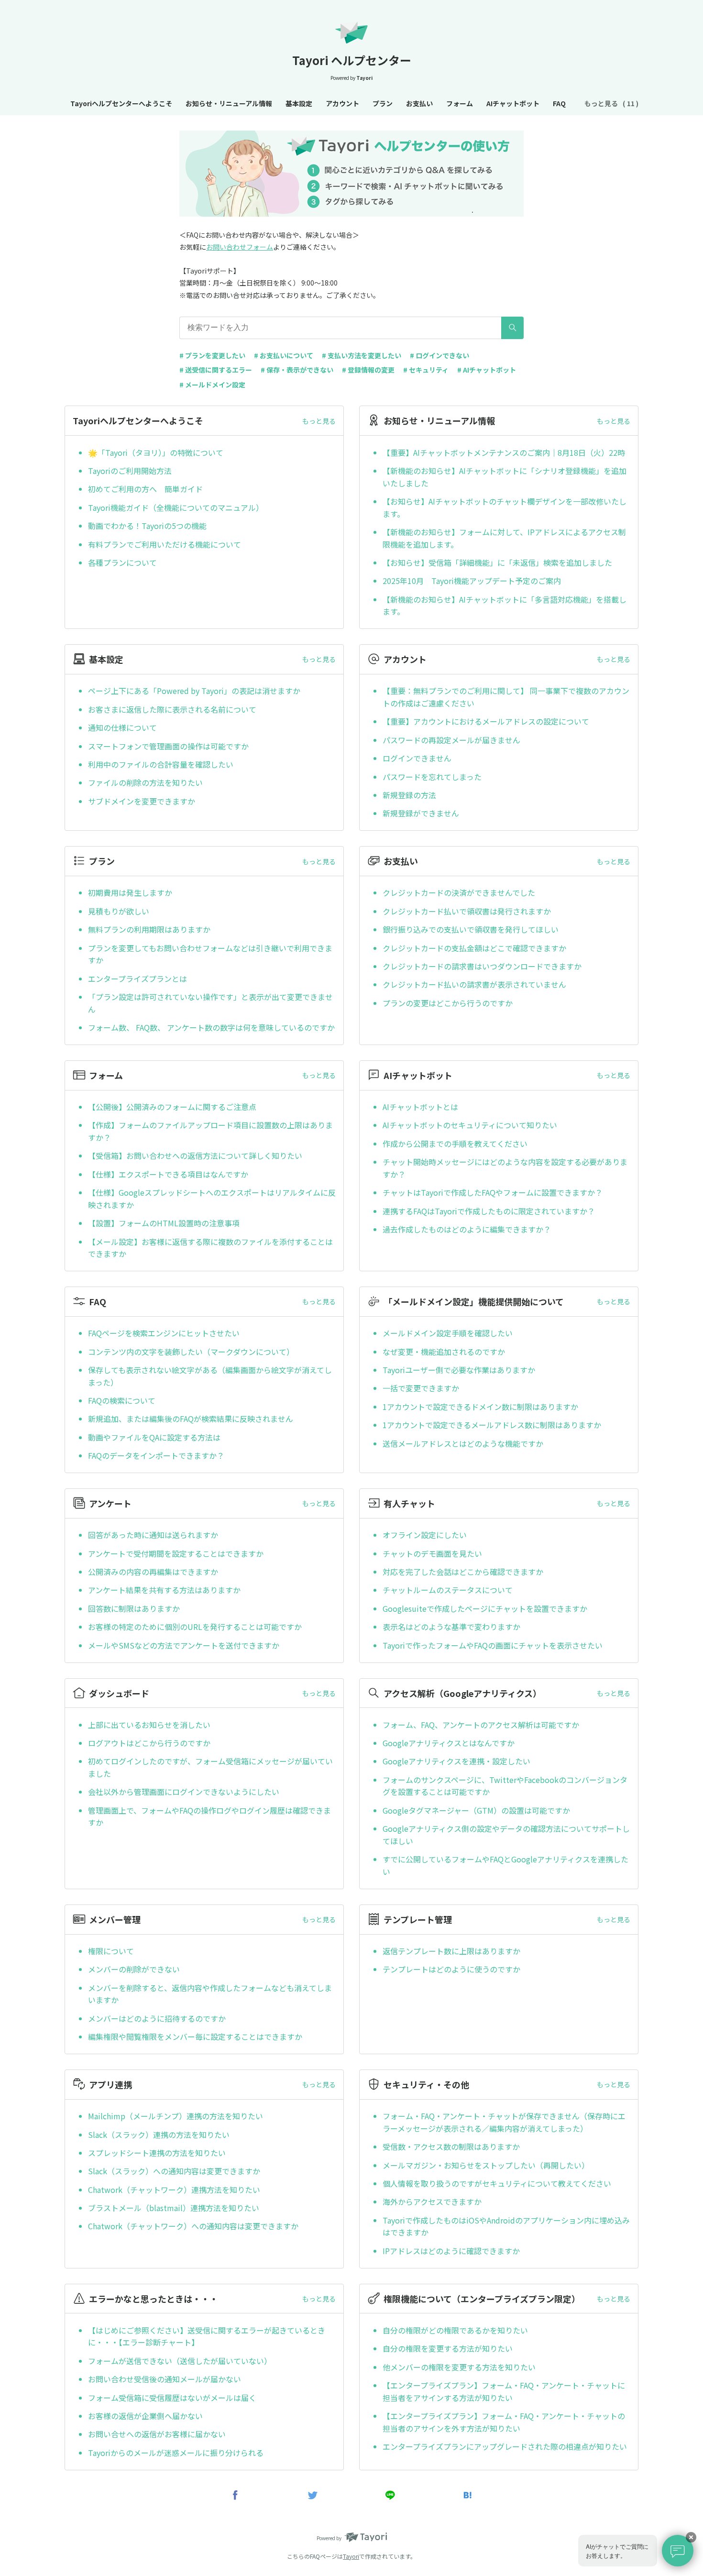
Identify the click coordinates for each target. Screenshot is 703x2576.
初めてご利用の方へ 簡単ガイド (145, 489)
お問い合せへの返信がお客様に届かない (157, 2434)
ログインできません (417, 758)
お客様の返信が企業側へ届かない (145, 2416)
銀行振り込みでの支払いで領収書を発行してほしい (471, 929)
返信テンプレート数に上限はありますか (451, 1951)
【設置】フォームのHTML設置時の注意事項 (164, 1223)
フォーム (460, 103)
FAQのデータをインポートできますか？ (156, 1455)
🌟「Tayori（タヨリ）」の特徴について (156, 452)
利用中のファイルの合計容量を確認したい (161, 764)
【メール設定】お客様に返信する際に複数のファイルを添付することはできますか (210, 1248)
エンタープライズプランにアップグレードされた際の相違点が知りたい (505, 2446)
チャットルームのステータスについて (448, 1590)
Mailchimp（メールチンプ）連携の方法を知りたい (176, 2116)
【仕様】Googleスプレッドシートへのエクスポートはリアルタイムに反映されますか (212, 1199)
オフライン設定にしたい (425, 1535)
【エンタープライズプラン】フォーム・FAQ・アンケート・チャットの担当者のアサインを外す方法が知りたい (504, 2422)
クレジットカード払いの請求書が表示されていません (474, 984)
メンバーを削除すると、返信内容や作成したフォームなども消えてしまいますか (210, 1994)
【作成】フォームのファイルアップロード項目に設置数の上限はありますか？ (210, 1131)
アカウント (342, 103)
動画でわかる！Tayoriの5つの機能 (147, 526)
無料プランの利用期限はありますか (149, 929)
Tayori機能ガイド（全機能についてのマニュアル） (176, 507)
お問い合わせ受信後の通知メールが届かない (165, 2379)
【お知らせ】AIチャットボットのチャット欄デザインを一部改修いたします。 (505, 507)
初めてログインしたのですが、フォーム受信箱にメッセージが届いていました (210, 1767)
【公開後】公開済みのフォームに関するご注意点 (172, 1107)
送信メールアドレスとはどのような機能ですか (463, 1443)
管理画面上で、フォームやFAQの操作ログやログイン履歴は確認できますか (209, 1816)
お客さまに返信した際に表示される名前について (172, 709)
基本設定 (299, 103)
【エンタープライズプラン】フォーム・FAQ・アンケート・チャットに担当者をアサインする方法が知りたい (504, 2391)
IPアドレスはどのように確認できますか (451, 2251)
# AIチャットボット (487, 370)
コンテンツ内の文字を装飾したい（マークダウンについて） (191, 1352)
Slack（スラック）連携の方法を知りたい (159, 2135)
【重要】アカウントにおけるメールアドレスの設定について (486, 721)
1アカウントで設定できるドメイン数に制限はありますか (480, 1407)
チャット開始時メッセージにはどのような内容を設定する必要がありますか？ (505, 1168)
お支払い (419, 103)
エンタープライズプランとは (137, 979)
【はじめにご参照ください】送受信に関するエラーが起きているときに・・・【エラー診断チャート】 (207, 2336)
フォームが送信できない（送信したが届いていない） (180, 2361)
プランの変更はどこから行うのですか (448, 1003)
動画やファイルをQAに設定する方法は (154, 1437)
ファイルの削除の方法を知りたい (145, 782)
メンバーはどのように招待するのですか (157, 2018)
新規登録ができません (421, 813)
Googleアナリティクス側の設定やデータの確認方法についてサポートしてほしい (506, 1835)
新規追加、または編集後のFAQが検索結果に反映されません (191, 1419)
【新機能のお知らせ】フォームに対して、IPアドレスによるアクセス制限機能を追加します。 (504, 538)
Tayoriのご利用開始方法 (130, 471)
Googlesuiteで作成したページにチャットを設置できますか (485, 1608)
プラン (383, 103)
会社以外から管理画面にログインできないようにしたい (184, 1792)
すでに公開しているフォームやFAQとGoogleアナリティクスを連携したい (505, 1865)
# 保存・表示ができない (297, 370)
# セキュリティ (426, 370)
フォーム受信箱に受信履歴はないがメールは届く (172, 2398)
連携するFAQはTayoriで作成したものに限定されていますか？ (489, 1211)
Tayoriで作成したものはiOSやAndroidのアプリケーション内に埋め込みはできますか (506, 2226)
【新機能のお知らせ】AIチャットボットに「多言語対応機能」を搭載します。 (505, 605)
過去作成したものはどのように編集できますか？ (467, 1229)
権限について (111, 1951)
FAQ (559, 103)
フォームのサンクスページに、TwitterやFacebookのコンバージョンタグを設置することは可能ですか (505, 1786)
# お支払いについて (284, 355)
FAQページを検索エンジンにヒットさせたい (164, 1333)
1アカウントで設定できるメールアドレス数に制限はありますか (492, 1425)
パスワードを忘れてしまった (432, 777)
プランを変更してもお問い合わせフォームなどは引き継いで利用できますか (210, 954)
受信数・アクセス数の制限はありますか (451, 2147)
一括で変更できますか (421, 1388)
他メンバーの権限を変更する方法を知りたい (459, 2367)
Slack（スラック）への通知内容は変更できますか (174, 2171)
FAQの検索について (122, 1400)
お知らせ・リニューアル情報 (229, 103)
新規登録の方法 (409, 795)
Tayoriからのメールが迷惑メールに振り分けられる (176, 2453)
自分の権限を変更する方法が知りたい (448, 2348)
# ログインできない (439, 355)
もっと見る (319, 421)
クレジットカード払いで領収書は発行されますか (467, 911)
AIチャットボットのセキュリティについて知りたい (470, 1125)
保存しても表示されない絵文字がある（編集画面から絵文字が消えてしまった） (210, 1376)
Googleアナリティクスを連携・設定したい (456, 1761)
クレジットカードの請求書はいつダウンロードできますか (482, 966)
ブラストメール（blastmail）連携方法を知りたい (174, 2208)
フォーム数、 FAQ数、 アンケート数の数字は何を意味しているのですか (211, 1027)
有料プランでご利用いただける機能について (165, 544)
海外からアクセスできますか (432, 2202)
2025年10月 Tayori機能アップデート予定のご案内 (472, 581)
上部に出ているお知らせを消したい (149, 1725)
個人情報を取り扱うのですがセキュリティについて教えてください (497, 2183)
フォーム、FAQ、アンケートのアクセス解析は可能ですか (481, 1725)
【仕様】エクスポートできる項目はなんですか (168, 1174)
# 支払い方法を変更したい (362, 355)
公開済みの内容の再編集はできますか (153, 1572)
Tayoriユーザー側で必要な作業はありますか (459, 1370)
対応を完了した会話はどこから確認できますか (463, 1572)
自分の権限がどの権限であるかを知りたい (455, 2330)
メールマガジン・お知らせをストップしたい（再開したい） (486, 2165)
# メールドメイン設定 (212, 385)
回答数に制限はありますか (134, 1608)
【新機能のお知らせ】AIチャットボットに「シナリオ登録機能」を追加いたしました (505, 477)
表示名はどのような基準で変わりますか (451, 1627)
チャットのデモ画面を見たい (432, 1553)
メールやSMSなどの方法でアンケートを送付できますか (184, 1645)
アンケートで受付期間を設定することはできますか (176, 1553)
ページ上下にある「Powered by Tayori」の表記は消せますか (194, 691)
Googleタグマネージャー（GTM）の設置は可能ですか (476, 1810)
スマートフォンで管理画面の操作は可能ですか (168, 746)
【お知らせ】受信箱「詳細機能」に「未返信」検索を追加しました (497, 562)
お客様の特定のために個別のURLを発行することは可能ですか (195, 1627)
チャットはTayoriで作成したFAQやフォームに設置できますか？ (493, 1192)
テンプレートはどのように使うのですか (451, 1969)
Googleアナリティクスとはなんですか (449, 1743)
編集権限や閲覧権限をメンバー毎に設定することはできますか (195, 2037)
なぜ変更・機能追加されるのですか (444, 1352)
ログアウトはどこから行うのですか (149, 1743)
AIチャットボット (513, 103)
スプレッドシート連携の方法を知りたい (157, 2153)
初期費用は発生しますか (130, 892)
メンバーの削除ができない (134, 1969)
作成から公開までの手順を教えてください (455, 1144)
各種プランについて (122, 562)
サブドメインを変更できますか (142, 801)
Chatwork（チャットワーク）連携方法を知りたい (174, 2190)
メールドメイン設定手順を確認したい (448, 1333)
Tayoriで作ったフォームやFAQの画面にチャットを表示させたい (493, 1645)
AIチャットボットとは (420, 1107)
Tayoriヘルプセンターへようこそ (121, 103)
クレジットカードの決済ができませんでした (459, 892)
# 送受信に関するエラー (216, 370)
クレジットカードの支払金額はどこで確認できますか (474, 948)
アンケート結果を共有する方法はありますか (164, 1590)
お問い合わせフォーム (240, 247)
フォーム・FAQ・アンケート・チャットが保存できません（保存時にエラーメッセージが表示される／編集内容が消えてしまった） (504, 2122)
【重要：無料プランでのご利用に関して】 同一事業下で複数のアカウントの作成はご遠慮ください (506, 697)
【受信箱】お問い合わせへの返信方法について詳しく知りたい (195, 1156)
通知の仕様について (122, 727)
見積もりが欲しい (119, 911)
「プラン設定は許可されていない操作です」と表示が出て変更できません (210, 1003)
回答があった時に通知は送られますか (153, 1535)
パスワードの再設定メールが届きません (451, 740)
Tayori (351, 2556)
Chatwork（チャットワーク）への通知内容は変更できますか (193, 2226)
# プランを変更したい (212, 355)
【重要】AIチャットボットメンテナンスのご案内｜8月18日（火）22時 (504, 452)
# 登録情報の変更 (368, 370)
